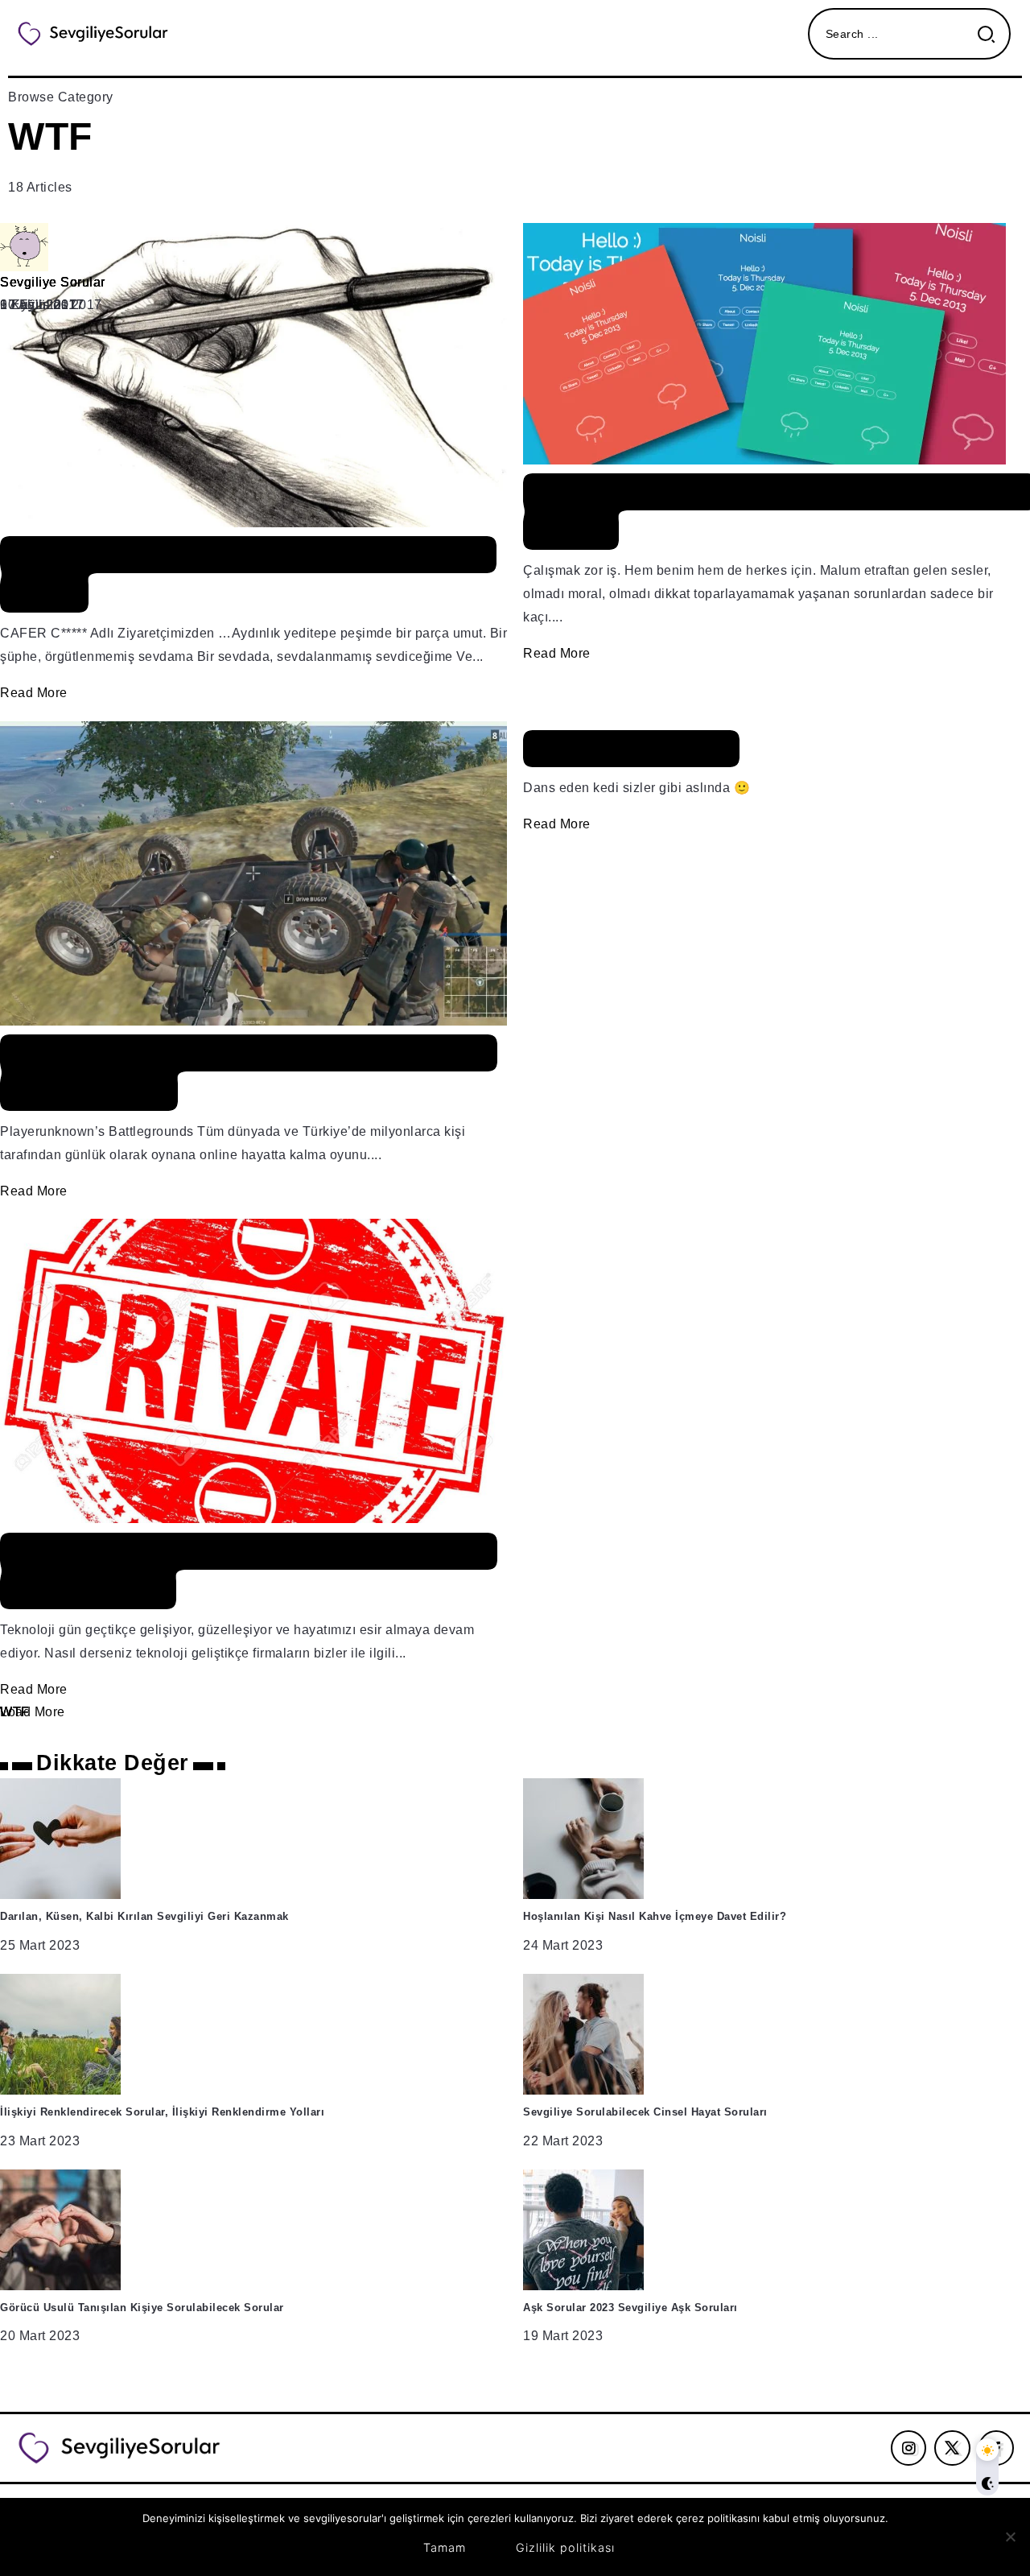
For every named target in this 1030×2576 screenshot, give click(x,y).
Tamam (445, 2547)
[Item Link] (515, 974)
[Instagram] (909, 2448)
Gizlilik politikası (565, 2547)
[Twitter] (952, 2448)
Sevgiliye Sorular (53, 282)
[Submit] (993, 34)
